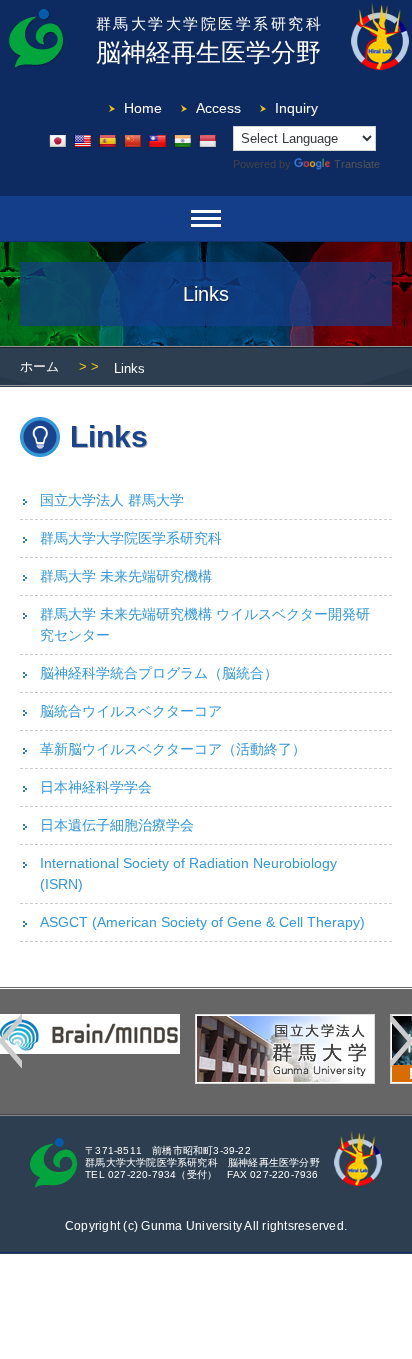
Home (143, 108)
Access (218, 108)
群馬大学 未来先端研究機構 (126, 576)
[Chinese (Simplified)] (132, 141)
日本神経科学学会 (96, 787)
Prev (11, 1041)
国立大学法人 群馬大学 (112, 500)
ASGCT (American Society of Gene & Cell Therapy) (202, 922)
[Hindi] (182, 141)
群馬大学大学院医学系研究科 (131, 538)
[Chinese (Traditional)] (157, 141)
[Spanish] (107, 141)
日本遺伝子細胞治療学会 (117, 825)
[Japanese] (57, 141)
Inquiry (296, 108)
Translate (357, 164)
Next (401, 1041)
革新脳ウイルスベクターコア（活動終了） (173, 749)
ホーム (39, 366)
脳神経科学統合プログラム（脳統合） (159, 673)
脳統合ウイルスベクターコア (131, 711)
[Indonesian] (207, 141)
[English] (82, 141)
